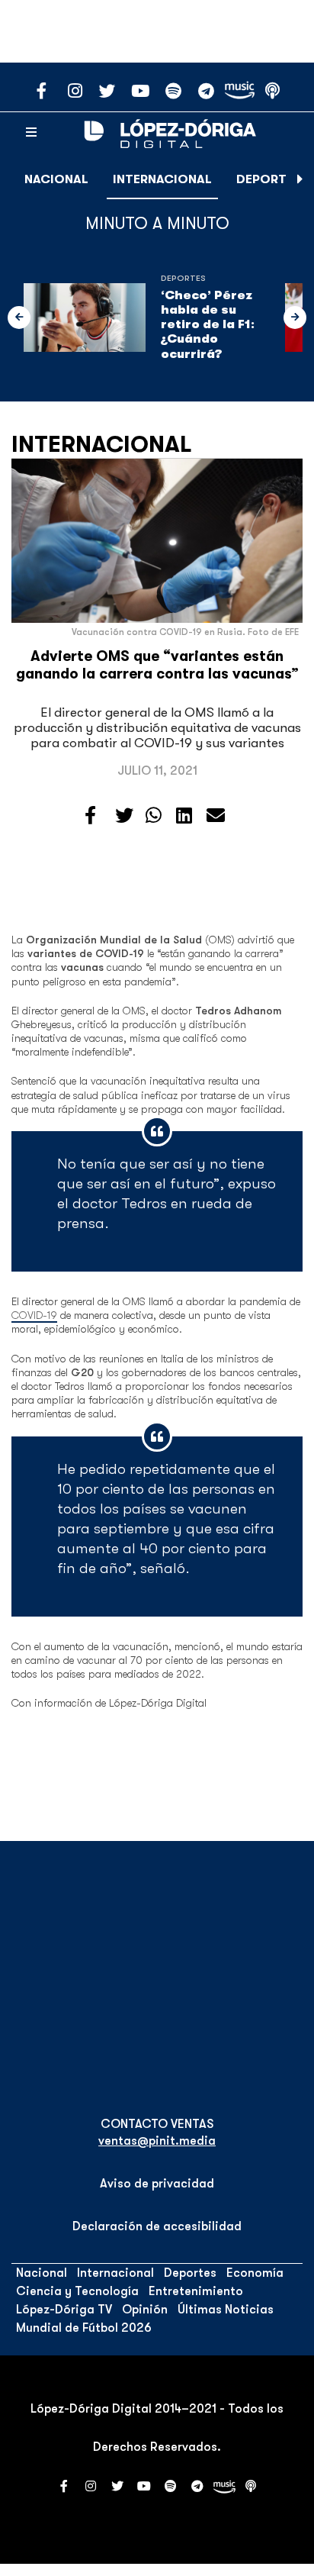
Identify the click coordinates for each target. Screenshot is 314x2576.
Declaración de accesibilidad (157, 2226)
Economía (255, 2273)
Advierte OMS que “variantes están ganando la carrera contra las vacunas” (157, 665)
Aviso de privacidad (157, 2184)
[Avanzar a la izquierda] (19, 318)
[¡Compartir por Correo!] (216, 816)
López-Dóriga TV (64, 2310)
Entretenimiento (196, 2291)
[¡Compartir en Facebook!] (90, 816)
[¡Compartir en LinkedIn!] (184, 816)
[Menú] (31, 133)
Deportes (269, 179)
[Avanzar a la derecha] (300, 179)
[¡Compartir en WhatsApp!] (154, 816)
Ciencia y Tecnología (77, 2291)
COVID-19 (34, 1315)
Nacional (56, 179)
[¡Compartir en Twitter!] (124, 816)
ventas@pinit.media (157, 2141)
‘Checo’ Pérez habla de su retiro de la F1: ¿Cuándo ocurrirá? (208, 325)
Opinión (145, 2310)
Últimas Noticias (226, 2310)
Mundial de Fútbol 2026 (84, 2328)
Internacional (162, 179)
